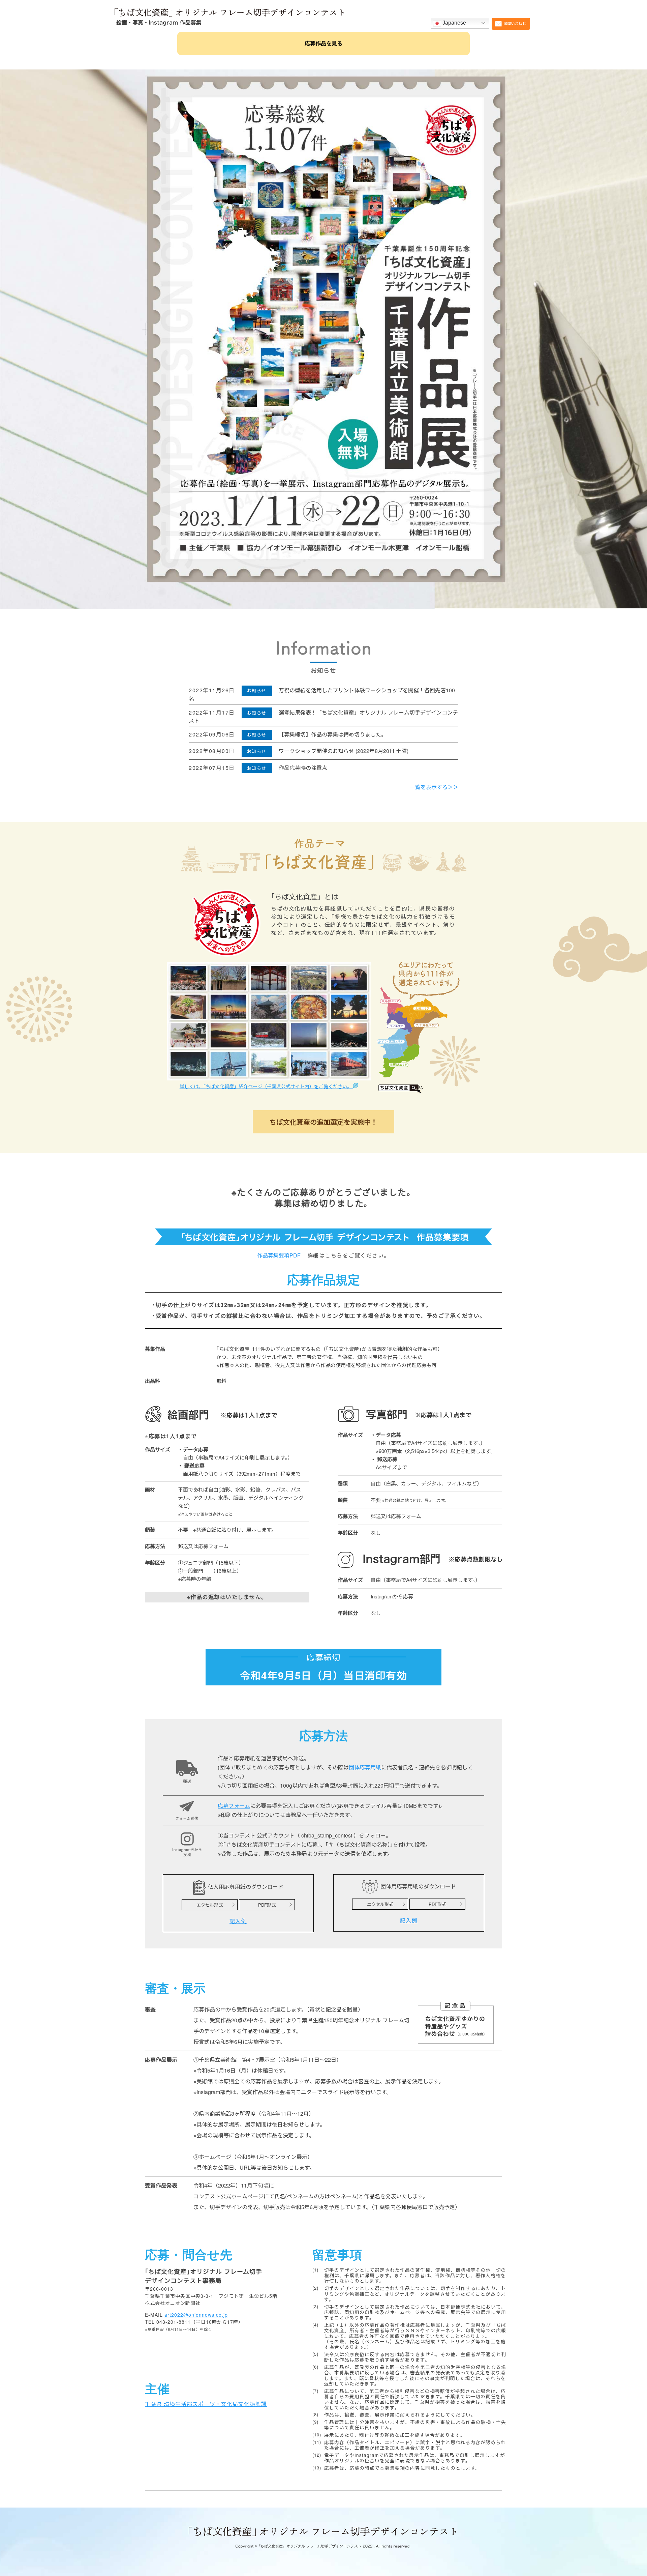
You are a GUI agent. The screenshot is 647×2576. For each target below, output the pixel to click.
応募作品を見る (323, 43)
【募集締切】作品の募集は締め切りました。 (333, 734)
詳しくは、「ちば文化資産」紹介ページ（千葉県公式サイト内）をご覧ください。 (266, 1086)
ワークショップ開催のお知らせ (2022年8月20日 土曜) (344, 751)
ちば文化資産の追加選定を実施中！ (323, 1122)
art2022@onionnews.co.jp (196, 2315)
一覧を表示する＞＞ (434, 787)
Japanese (454, 23)
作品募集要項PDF (279, 1255)
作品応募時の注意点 (303, 768)
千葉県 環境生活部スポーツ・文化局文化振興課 (206, 2404)
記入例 (238, 1921)
